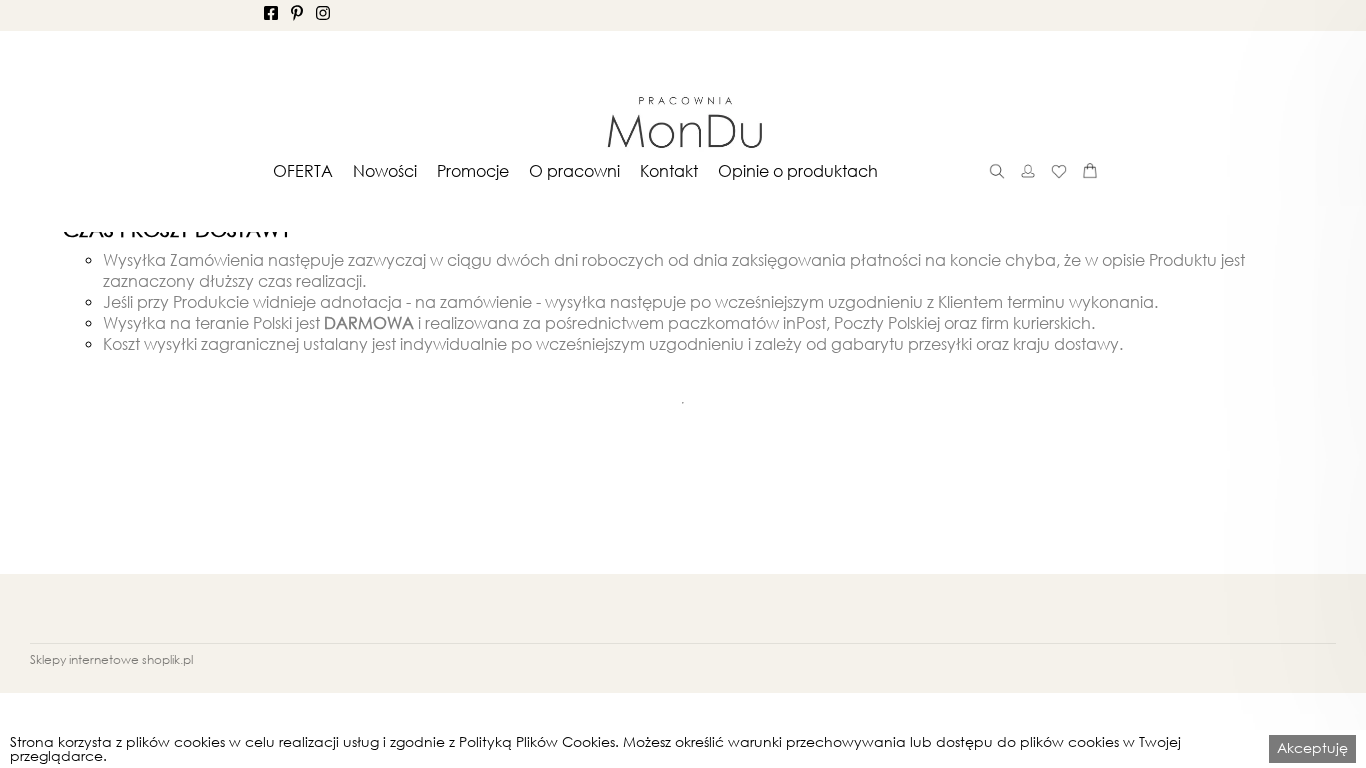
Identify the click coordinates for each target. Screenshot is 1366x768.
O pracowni (574, 171)
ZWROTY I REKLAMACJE (627, 716)
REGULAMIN (263, 716)
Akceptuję (1312, 747)
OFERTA (303, 171)
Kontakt (669, 171)
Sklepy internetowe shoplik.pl (111, 659)
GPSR (1024, 716)
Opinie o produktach (798, 171)
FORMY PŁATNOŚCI (810, 716)
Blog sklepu (1107, 716)
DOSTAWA (944, 716)
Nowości (385, 171)
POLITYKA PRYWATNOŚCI (424, 716)
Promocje (473, 171)
